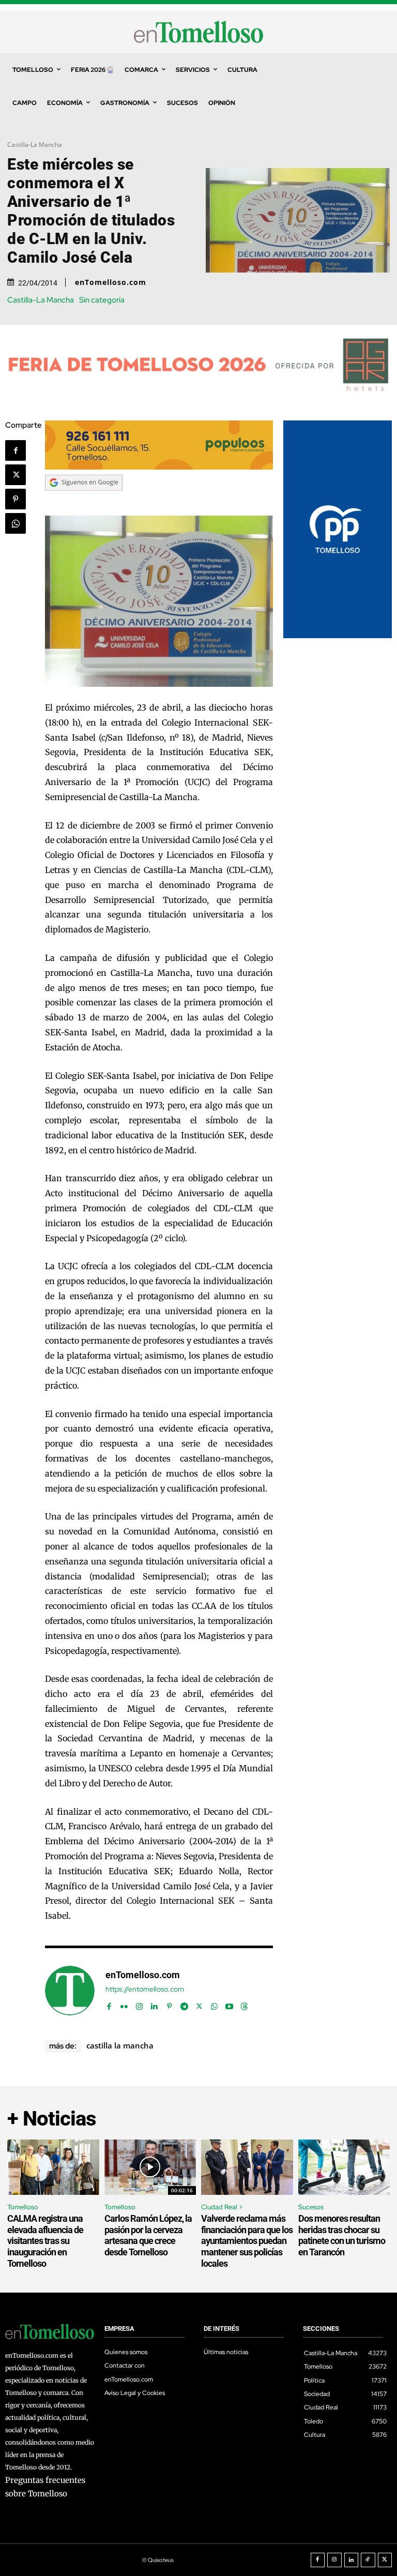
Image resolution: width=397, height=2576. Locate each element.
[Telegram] (184, 2004)
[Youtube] (229, 2004)
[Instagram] (139, 2004)
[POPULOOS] (159, 467)
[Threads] (244, 2004)
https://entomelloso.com (145, 1989)
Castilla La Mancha (120, 2045)
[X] (16, 475)
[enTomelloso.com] (70, 1991)
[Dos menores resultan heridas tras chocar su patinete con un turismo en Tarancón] (344, 2167)
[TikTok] (368, 2560)
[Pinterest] (16, 499)
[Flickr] (124, 2004)
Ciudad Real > (222, 2207)
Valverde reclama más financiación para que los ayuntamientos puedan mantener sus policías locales (247, 2241)
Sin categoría (102, 300)
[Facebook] (16, 450)
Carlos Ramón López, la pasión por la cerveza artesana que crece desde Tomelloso (148, 2235)
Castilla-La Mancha (35, 145)
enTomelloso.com (111, 282)
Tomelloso (23, 2207)
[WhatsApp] (16, 523)
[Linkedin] (154, 2004)
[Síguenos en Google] (84, 501)
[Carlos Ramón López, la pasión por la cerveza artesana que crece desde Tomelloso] (150, 2167)
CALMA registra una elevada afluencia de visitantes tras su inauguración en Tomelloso (45, 2241)
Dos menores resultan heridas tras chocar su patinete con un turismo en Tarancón (342, 2235)
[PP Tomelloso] (338, 635)
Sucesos (311, 2207)
